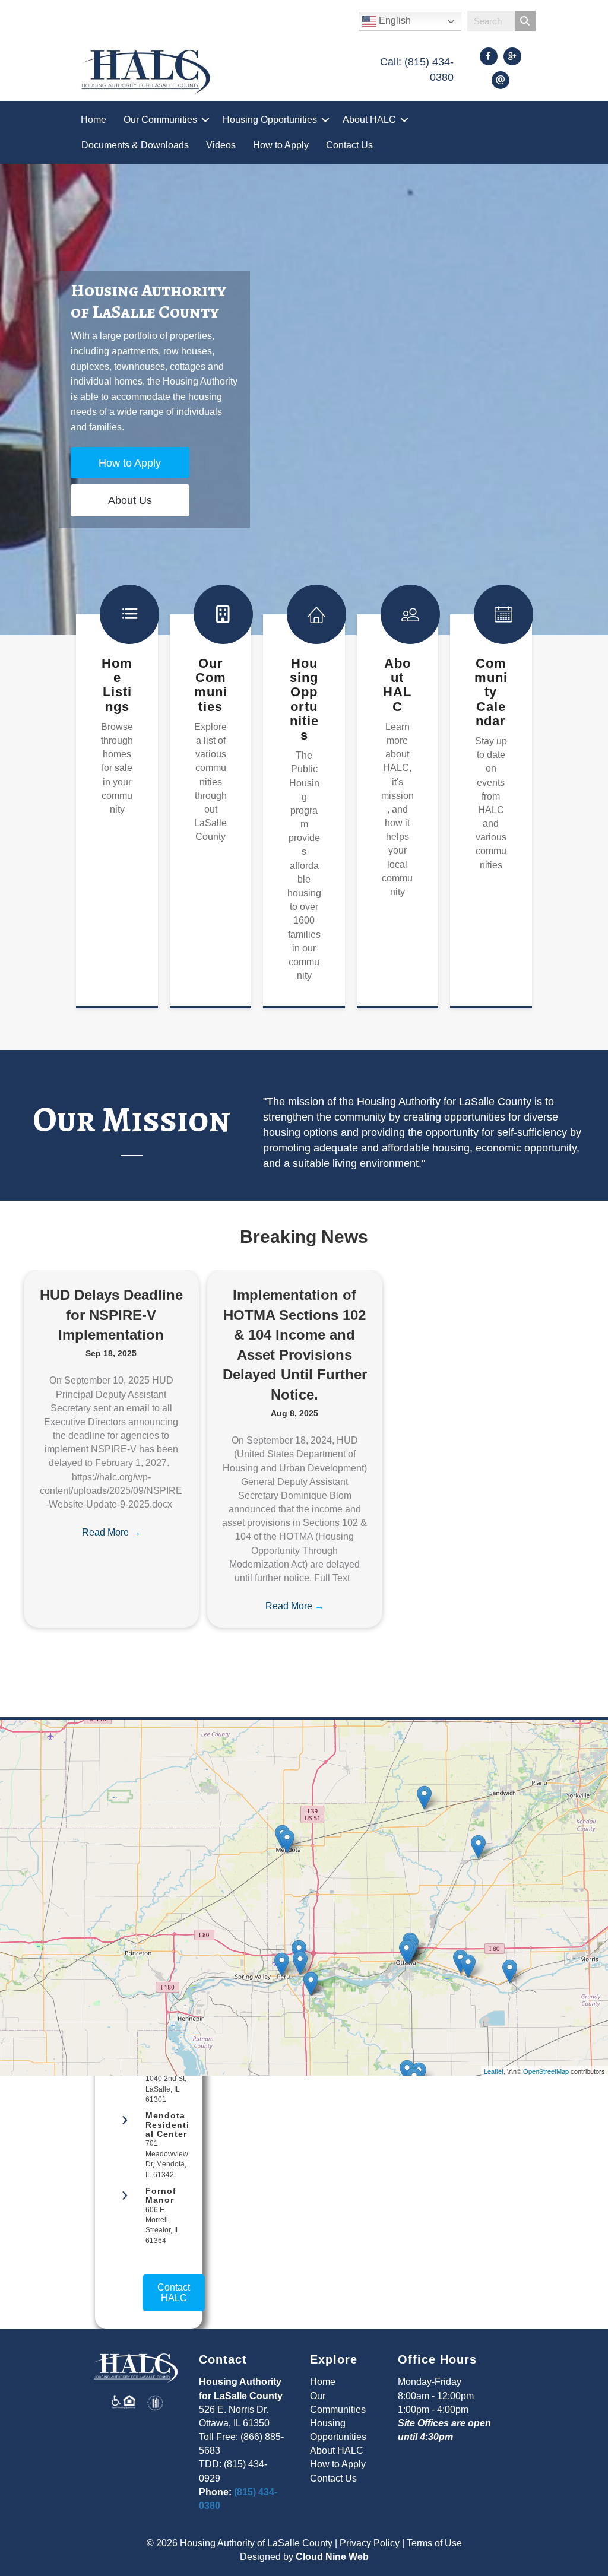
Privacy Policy (370, 2543)
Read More (111, 1532)
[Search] (525, 21)
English (394, 20)
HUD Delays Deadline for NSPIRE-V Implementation (111, 1315)
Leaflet (494, 2071)
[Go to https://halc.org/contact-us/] (501, 80)
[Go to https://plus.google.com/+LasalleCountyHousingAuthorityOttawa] (512, 56)
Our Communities (160, 120)
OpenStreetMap (546, 2071)
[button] (205, 120)
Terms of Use (434, 2543)
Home (94, 120)
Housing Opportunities (270, 120)
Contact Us (349, 145)
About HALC (369, 120)
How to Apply (281, 145)
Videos (221, 145)
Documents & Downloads (135, 145)
